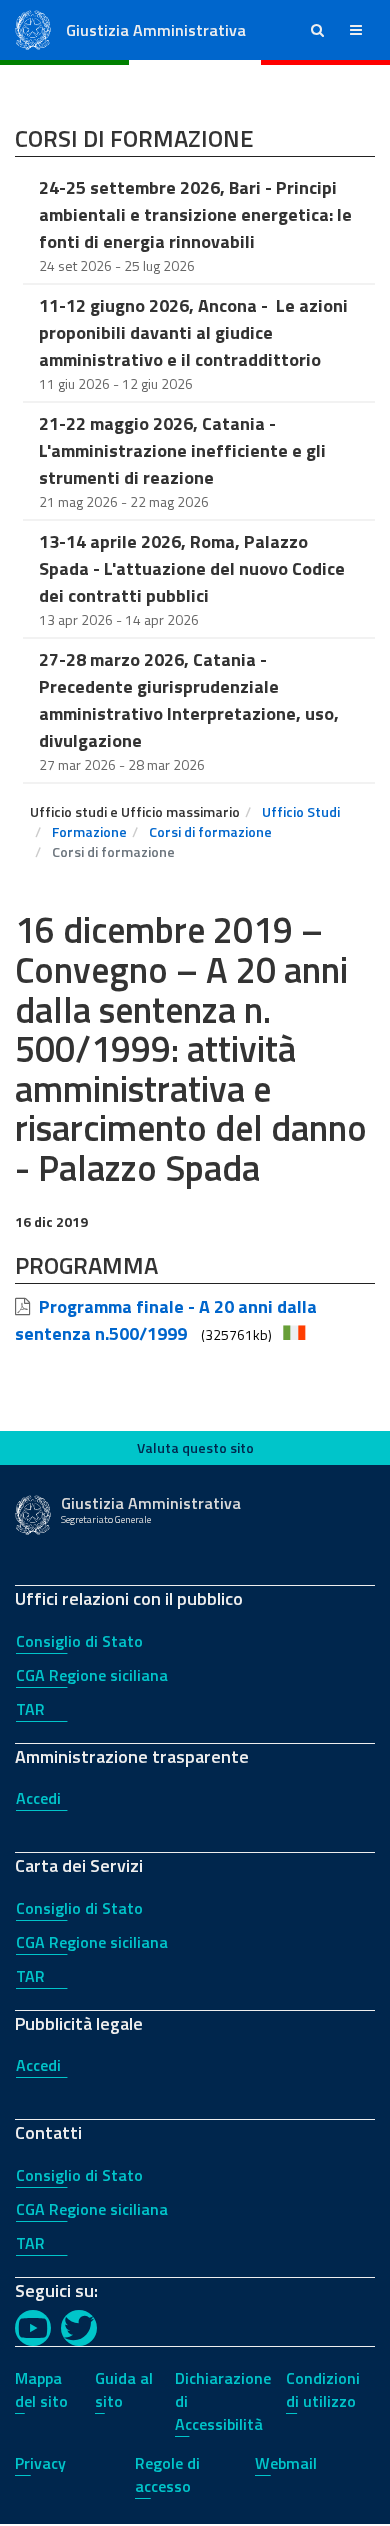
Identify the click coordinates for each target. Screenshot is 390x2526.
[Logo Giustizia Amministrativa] (33, 28)
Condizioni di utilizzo (323, 2389)
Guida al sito (124, 2389)
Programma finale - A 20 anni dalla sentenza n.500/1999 (166, 1320)
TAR (30, 1709)
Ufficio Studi (301, 811)
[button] (317, 30)
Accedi (38, 1798)
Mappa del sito (41, 2389)
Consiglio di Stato (79, 1641)
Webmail (286, 2463)
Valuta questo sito (195, 1447)
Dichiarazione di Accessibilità (223, 2401)
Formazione (89, 831)
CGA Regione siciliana (92, 1675)
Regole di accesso (167, 2474)
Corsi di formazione (210, 831)
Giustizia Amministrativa (156, 30)
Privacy (40, 2463)
